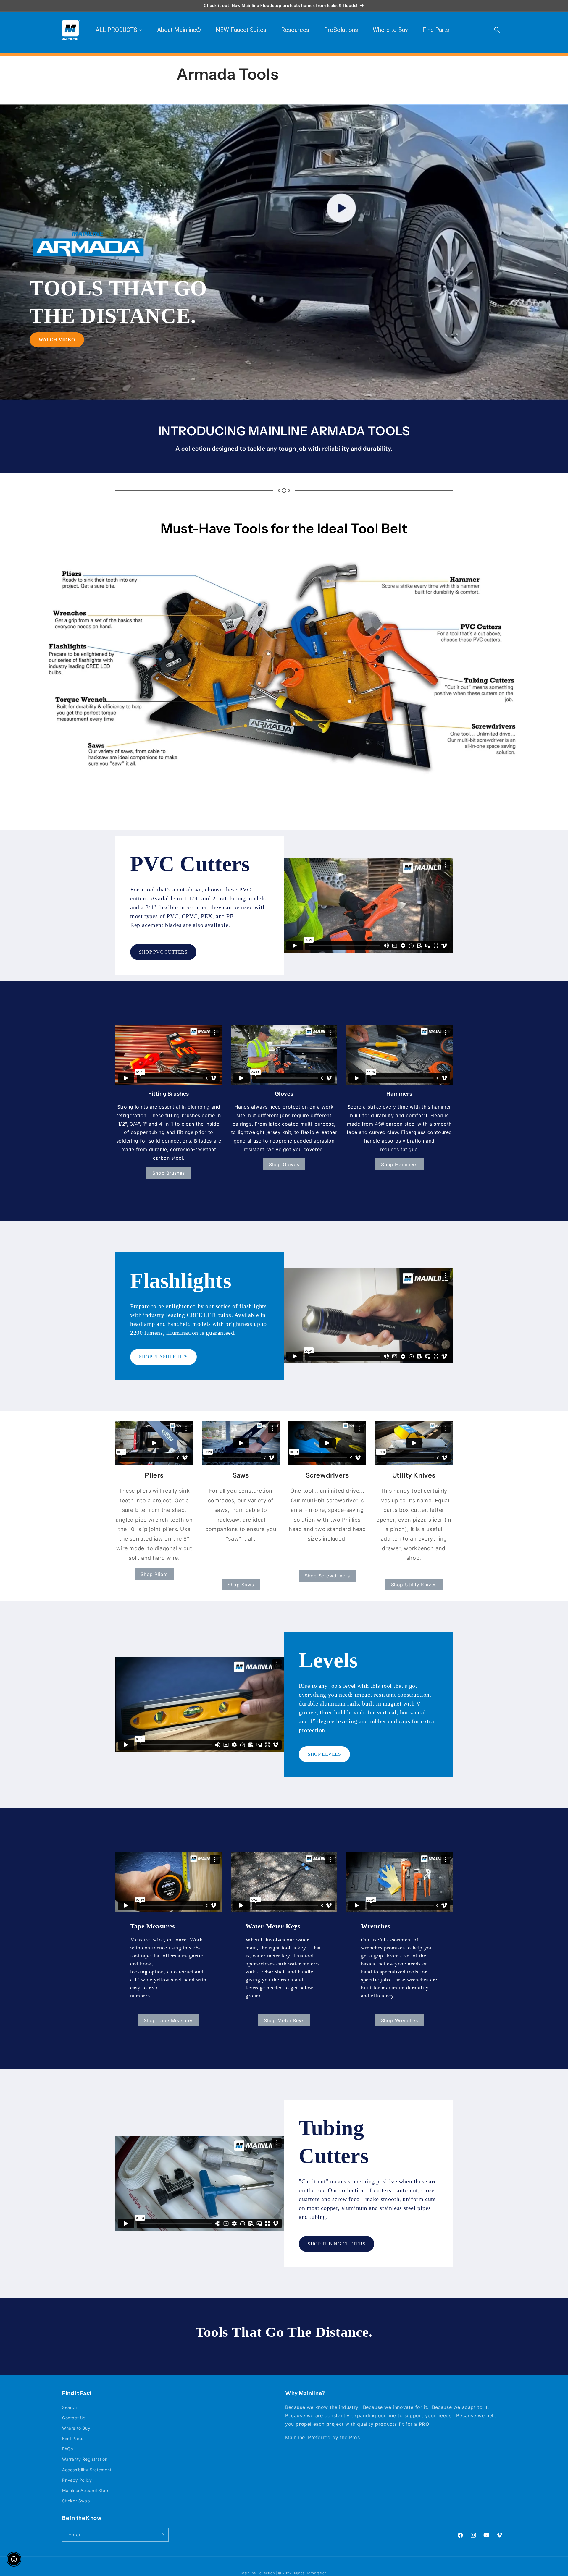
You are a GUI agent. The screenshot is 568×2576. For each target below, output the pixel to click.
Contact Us (74, 2418)
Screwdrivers (327, 1475)
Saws (241, 1475)
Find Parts (73, 2438)
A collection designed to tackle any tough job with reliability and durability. (284, 449)
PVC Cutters (190, 864)
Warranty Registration (85, 2459)
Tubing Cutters (334, 2142)
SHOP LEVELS (324, 1754)
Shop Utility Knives (414, 1585)
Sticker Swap (76, 2501)
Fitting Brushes (169, 1094)
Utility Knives (414, 1475)
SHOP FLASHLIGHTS (163, 1357)
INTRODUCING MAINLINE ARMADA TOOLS (284, 431)
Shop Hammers (399, 1164)
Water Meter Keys (273, 1926)
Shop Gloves (284, 1164)
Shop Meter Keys (284, 2020)
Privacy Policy (77, 2480)
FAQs (67, 2449)
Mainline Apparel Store (86, 2490)
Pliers (154, 1475)
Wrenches (376, 1926)
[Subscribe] (162, 2535)
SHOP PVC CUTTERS (163, 952)
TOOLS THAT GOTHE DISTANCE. (118, 302)
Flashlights (181, 1281)
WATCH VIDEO (57, 340)
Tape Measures (153, 1926)
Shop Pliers (154, 1574)
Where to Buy (76, 2428)
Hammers (399, 1094)
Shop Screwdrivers (327, 1576)
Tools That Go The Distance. (284, 2332)
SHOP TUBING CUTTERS (337, 2244)
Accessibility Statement (87, 2470)
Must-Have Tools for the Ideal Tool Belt (284, 528)
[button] (497, 30)
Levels (328, 1660)
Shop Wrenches (400, 2020)
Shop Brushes (169, 1173)
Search (70, 2407)
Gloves (284, 1094)
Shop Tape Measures (169, 2020)
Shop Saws (241, 1585)
